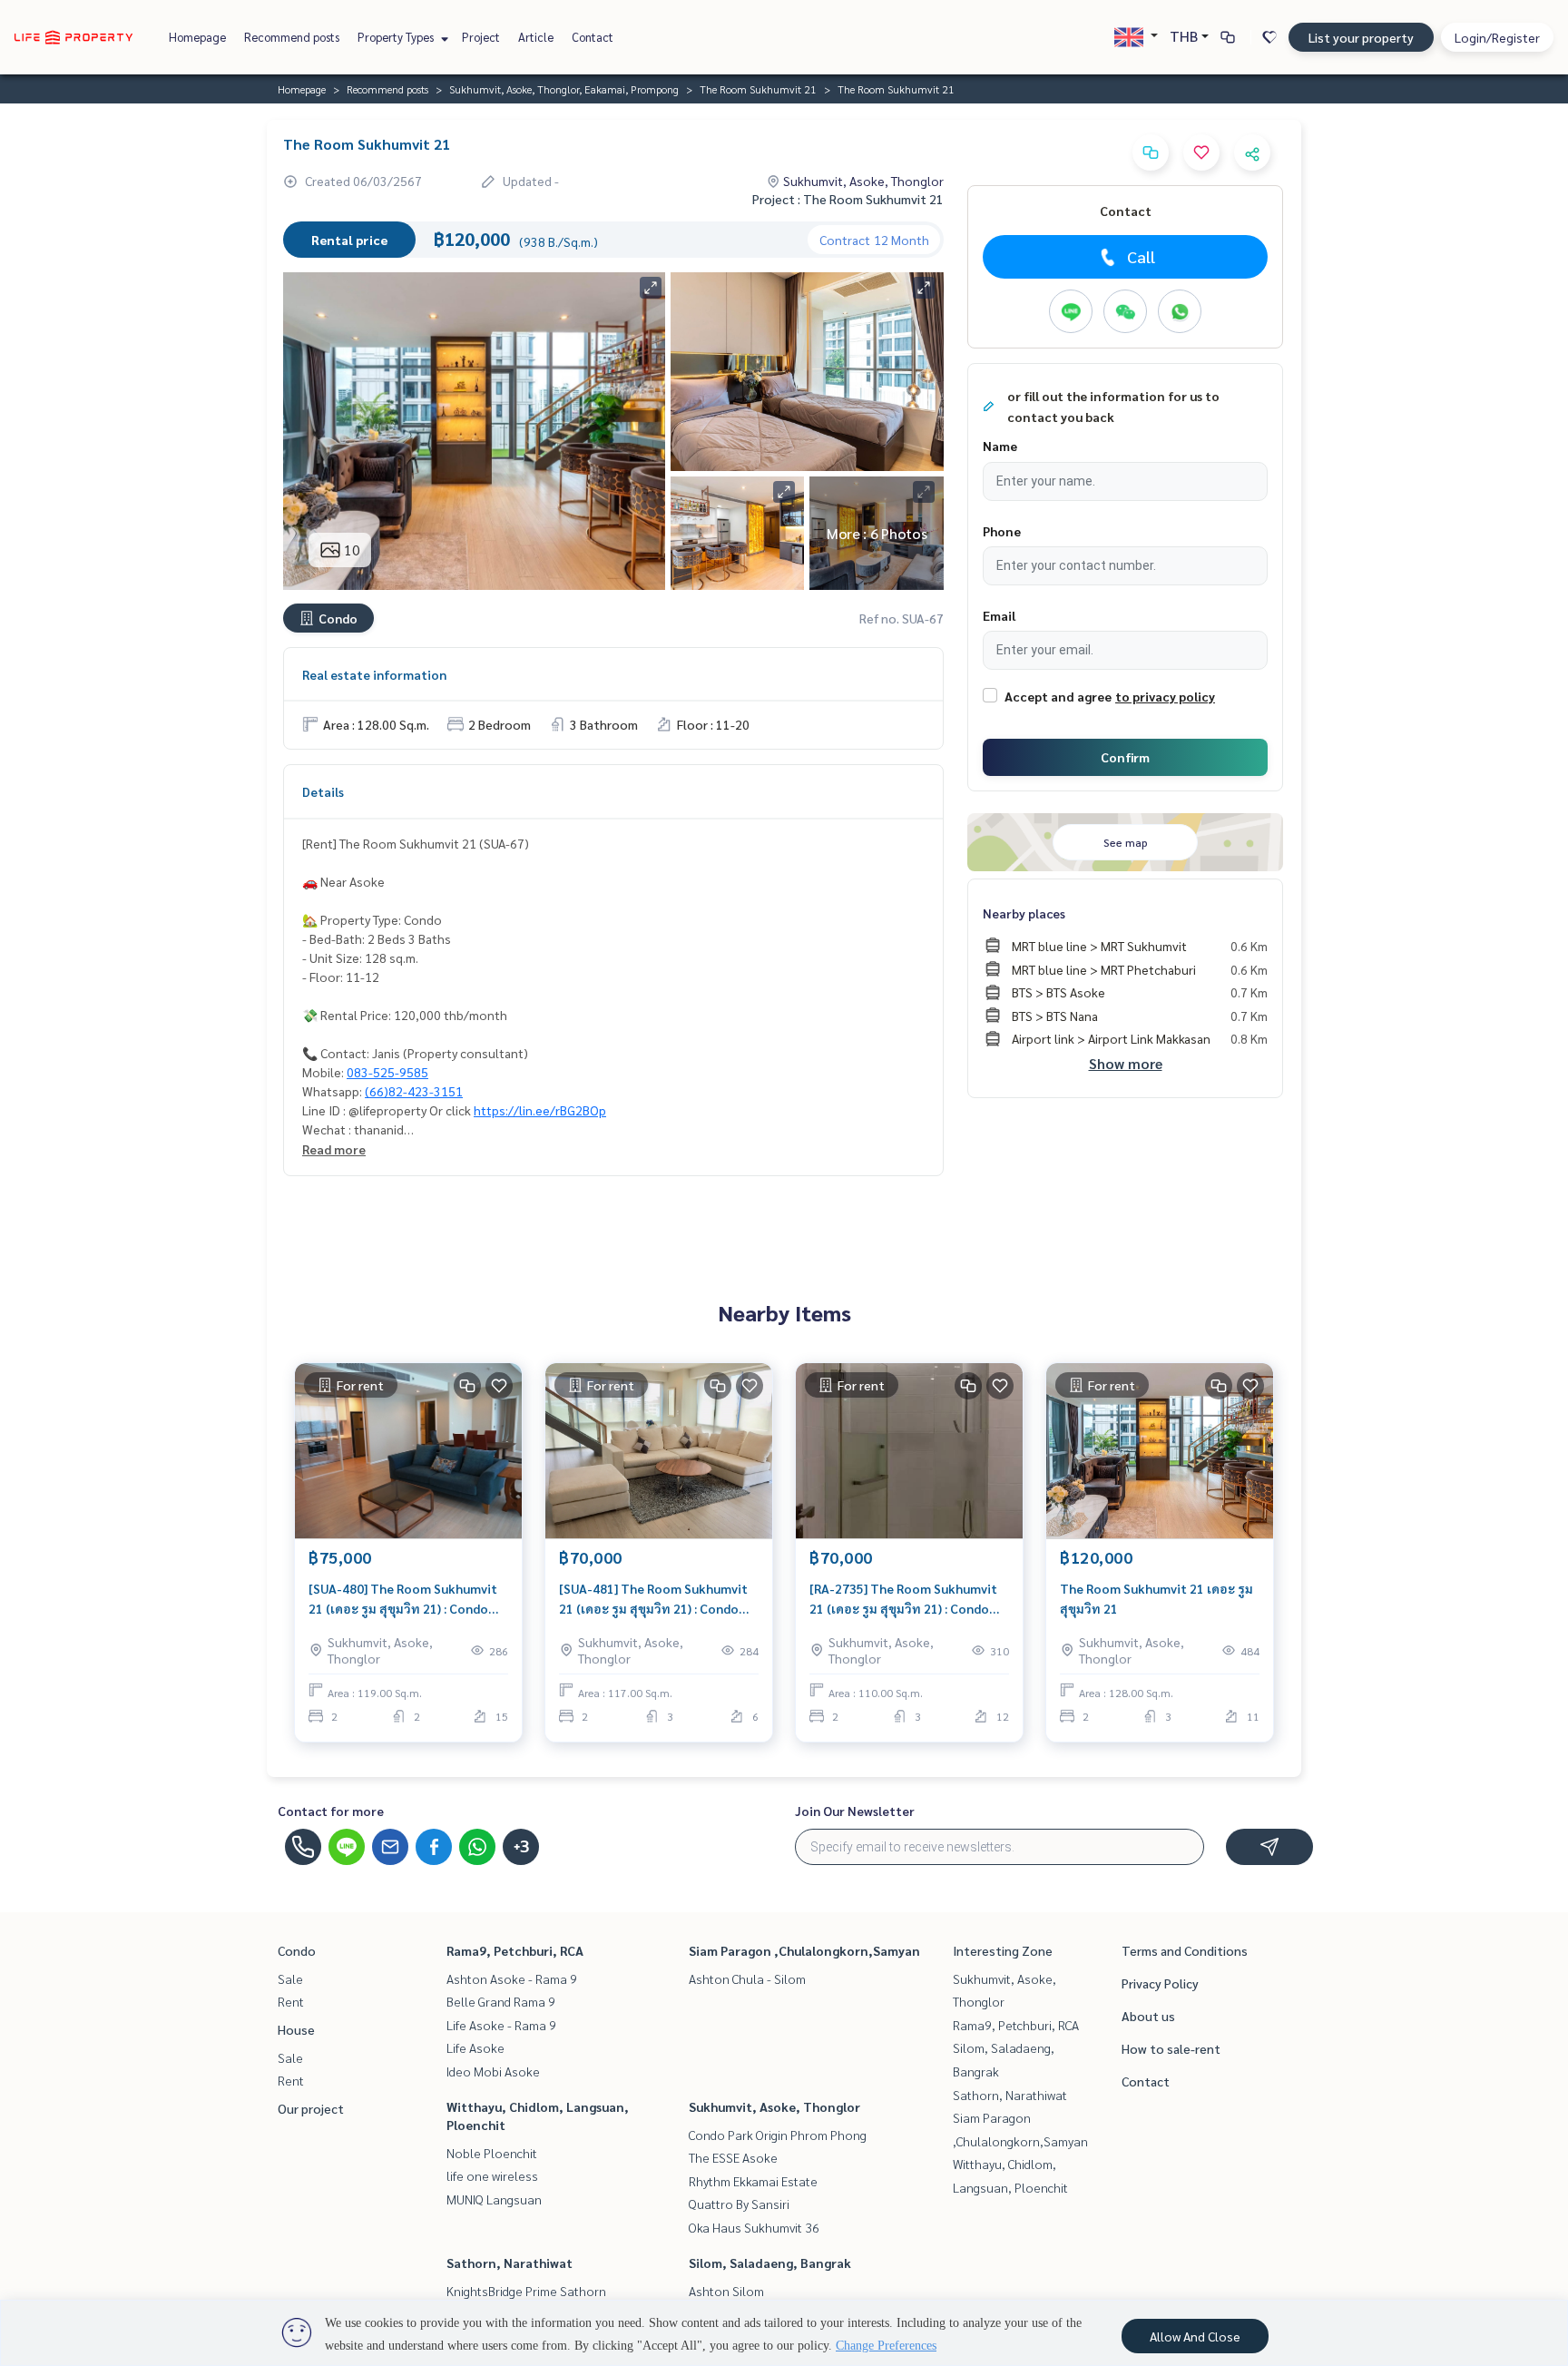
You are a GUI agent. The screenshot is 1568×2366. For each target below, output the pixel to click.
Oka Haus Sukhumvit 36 (754, 2227)
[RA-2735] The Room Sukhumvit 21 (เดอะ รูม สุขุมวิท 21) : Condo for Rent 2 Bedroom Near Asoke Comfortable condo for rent (903, 1600)
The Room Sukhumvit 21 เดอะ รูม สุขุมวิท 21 (1156, 1599)
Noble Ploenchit (492, 2153)
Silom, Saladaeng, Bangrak (770, 2263)
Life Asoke (475, 2047)
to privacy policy (1165, 696)
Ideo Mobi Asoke (493, 2071)
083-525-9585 (387, 1072)
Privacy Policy (1160, 1983)
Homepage (197, 37)
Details (323, 791)
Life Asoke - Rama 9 (501, 2025)
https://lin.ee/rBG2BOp (540, 1110)
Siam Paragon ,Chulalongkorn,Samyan (804, 1950)
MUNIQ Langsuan (494, 2199)
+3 (521, 1847)
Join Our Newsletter (855, 1811)
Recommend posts (292, 37)
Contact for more (331, 1811)
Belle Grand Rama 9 (501, 2001)
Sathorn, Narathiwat (510, 2263)
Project (481, 37)
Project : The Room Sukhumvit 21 (848, 199)
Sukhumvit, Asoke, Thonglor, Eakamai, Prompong (564, 89)
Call (1141, 256)
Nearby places (1024, 913)
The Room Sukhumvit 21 (758, 89)
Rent (291, 2001)
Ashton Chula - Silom (747, 1978)
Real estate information (374, 674)
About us (1148, 2016)
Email (999, 615)
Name (1000, 446)
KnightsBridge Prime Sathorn (526, 2291)
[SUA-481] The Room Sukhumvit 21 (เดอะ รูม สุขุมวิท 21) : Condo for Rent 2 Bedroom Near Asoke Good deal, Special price (653, 1600)
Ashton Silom (726, 2291)
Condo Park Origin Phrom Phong (778, 2135)
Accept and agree (1058, 696)
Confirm (1125, 757)
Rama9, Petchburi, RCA (515, 1950)
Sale (290, 1978)
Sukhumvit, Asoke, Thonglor (774, 2106)
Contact (593, 37)
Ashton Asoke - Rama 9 (512, 1978)
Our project (311, 2108)
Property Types (397, 37)
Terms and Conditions (1185, 1950)
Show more (1126, 1063)
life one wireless (492, 2175)
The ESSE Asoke (733, 2157)
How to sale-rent (1171, 2048)
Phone (1002, 531)
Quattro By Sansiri (739, 2204)
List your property (1361, 37)
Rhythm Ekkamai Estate (753, 2181)
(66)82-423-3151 (414, 1091)
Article (536, 37)
